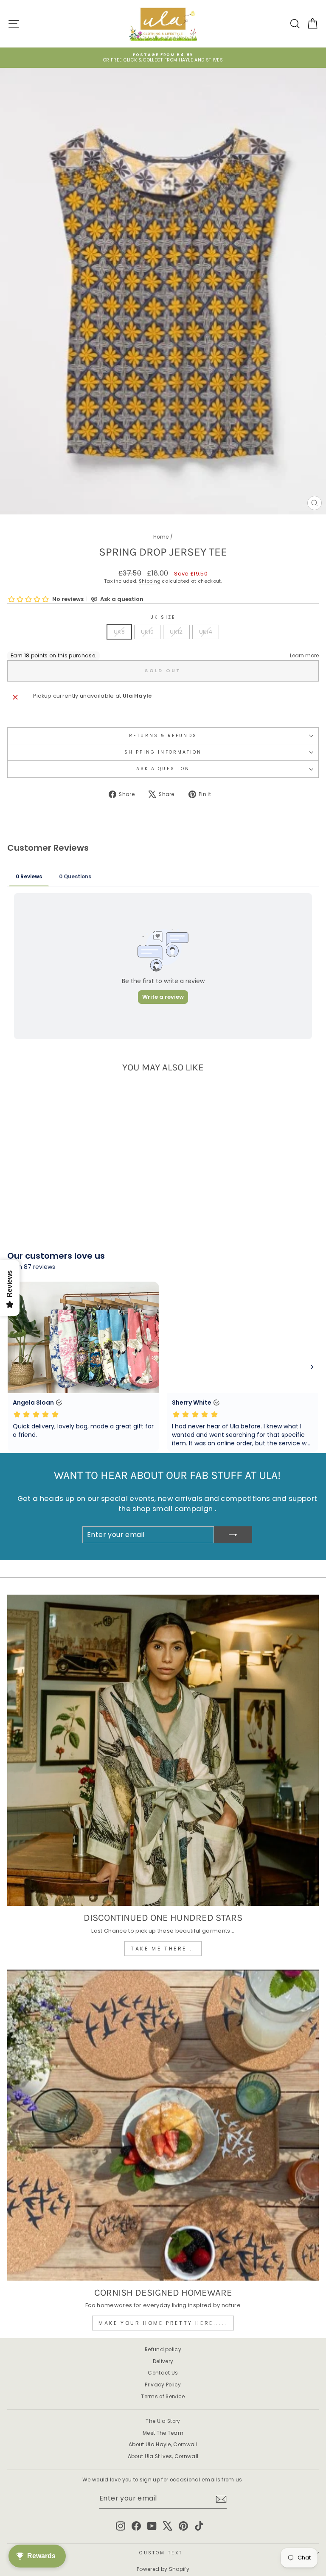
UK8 (119, 632)
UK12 (176, 632)
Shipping (150, 581)
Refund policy (163, 2350)
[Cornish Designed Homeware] (163, 2125)
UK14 (206, 632)
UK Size (163, 617)
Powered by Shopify (163, 2569)
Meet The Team (163, 2433)
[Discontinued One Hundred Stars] (163, 1750)
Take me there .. (163, 1949)
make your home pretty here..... (163, 2323)
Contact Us (163, 2373)
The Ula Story (163, 2421)
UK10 (147, 632)
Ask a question (163, 769)
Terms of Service (163, 2397)
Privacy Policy (163, 2385)
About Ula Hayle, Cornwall (163, 2445)
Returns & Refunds (163, 736)
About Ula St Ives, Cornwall (163, 2456)
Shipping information (163, 752)
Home (161, 537)
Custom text (161, 2553)
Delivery (163, 2361)
